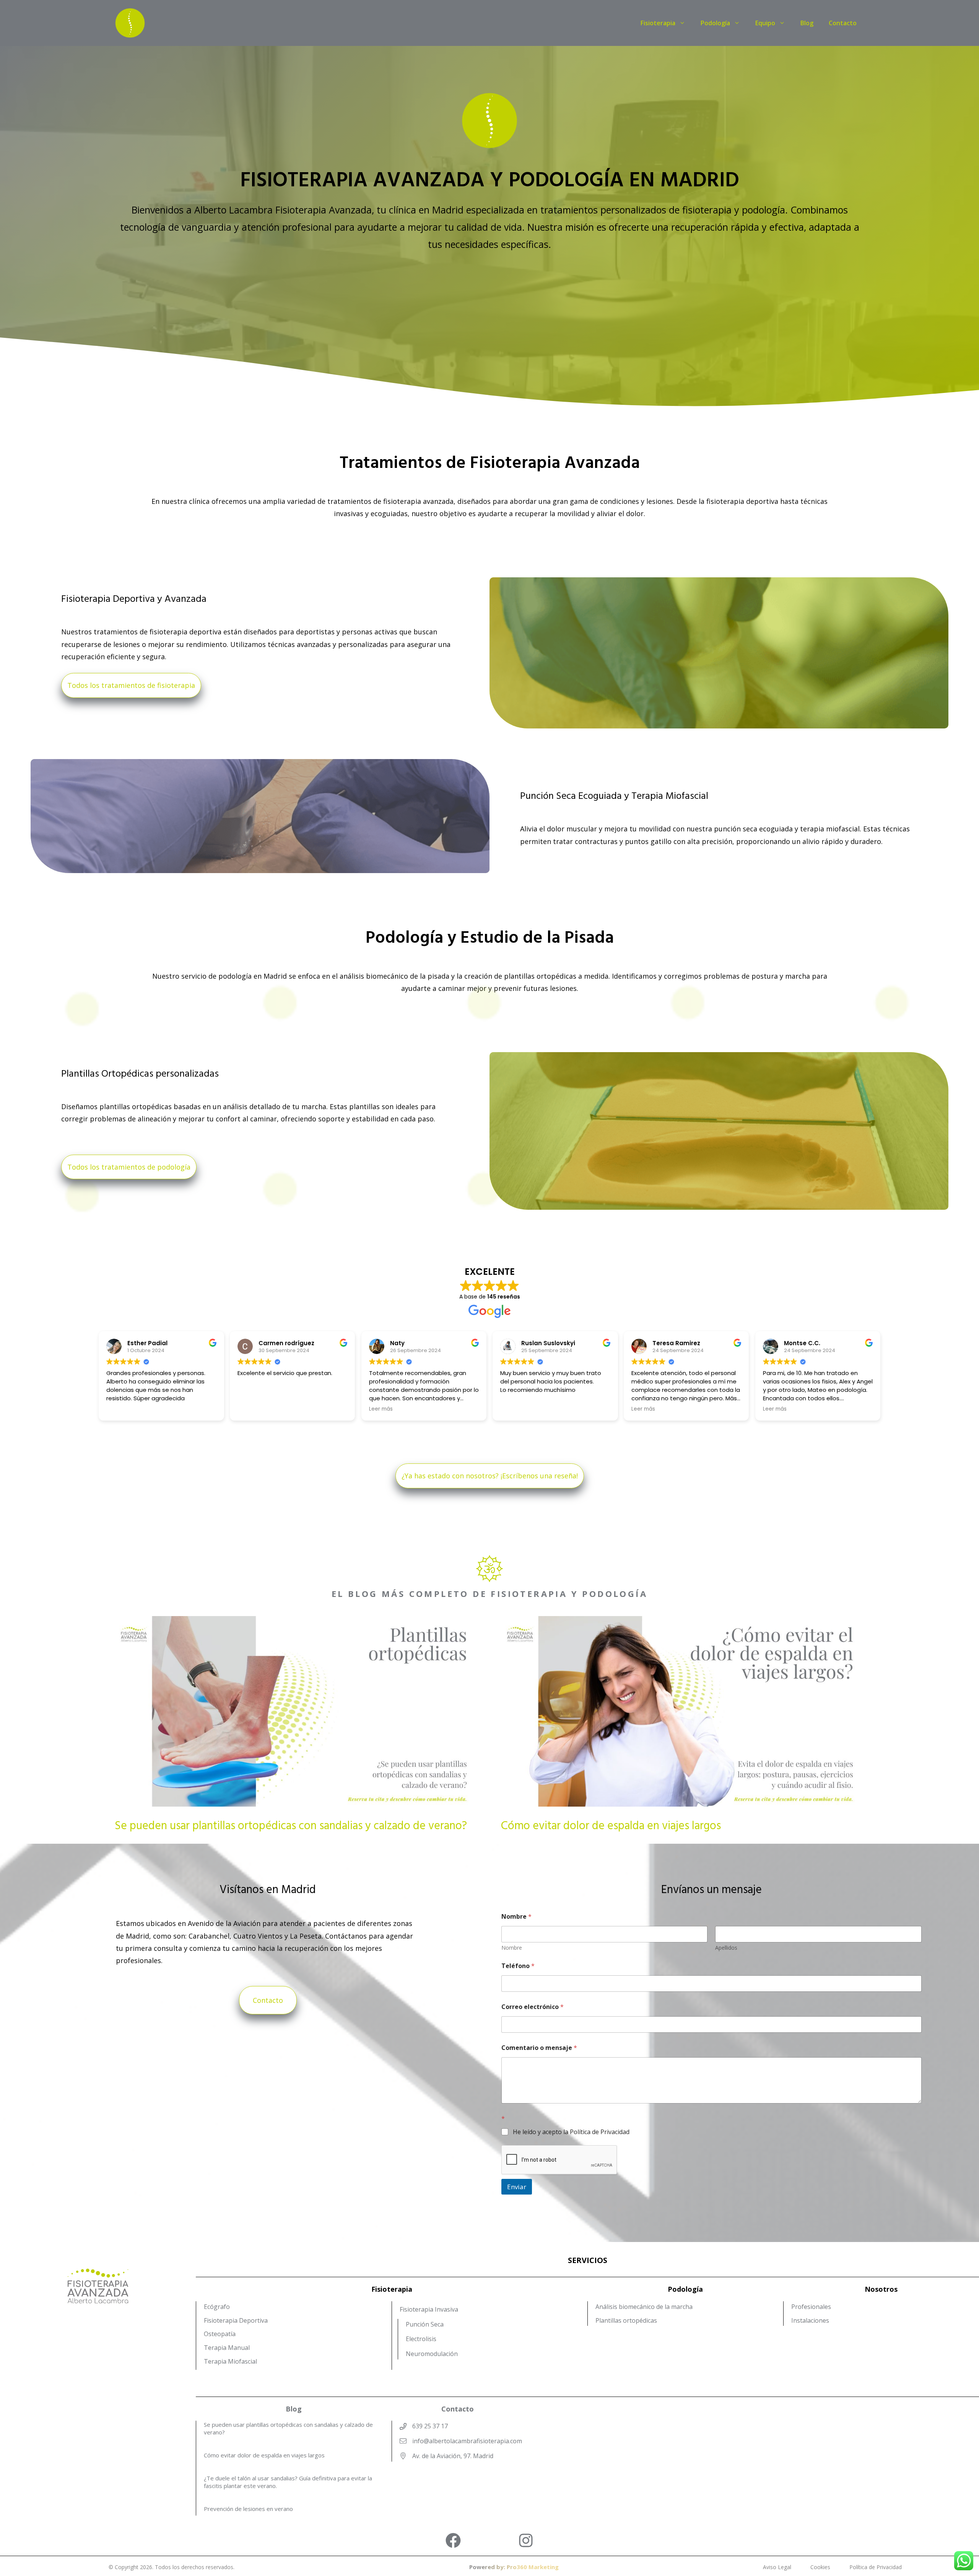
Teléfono (518, 1966)
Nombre (512, 1948)
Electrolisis (421, 2339)
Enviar (517, 2187)
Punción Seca (425, 2324)
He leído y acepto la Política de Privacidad (571, 2132)
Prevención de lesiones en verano (248, 2509)
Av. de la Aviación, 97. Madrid (453, 2456)
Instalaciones (810, 2320)
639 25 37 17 (430, 2426)
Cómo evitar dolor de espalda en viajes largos (611, 1826)
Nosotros (881, 2289)
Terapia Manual (227, 2348)
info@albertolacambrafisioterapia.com (467, 2441)
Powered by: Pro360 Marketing (514, 2567)
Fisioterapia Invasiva (429, 2309)
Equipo (765, 23)
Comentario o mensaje (539, 2048)
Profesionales (811, 2307)
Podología (715, 23)
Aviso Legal (777, 2567)
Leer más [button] (512, 1409)
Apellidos (726, 1948)
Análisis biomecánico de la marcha (644, 2307)
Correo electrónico (533, 2007)
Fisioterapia (658, 23)
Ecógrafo (217, 2307)
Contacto (843, 23)
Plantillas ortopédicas (626, 2320)
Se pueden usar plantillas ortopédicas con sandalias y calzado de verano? (291, 1826)
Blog (807, 23)
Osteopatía (220, 2334)
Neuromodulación (432, 2354)
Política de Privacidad (876, 2567)
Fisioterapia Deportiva (236, 2320)
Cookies (820, 2567)
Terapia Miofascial (230, 2361)
